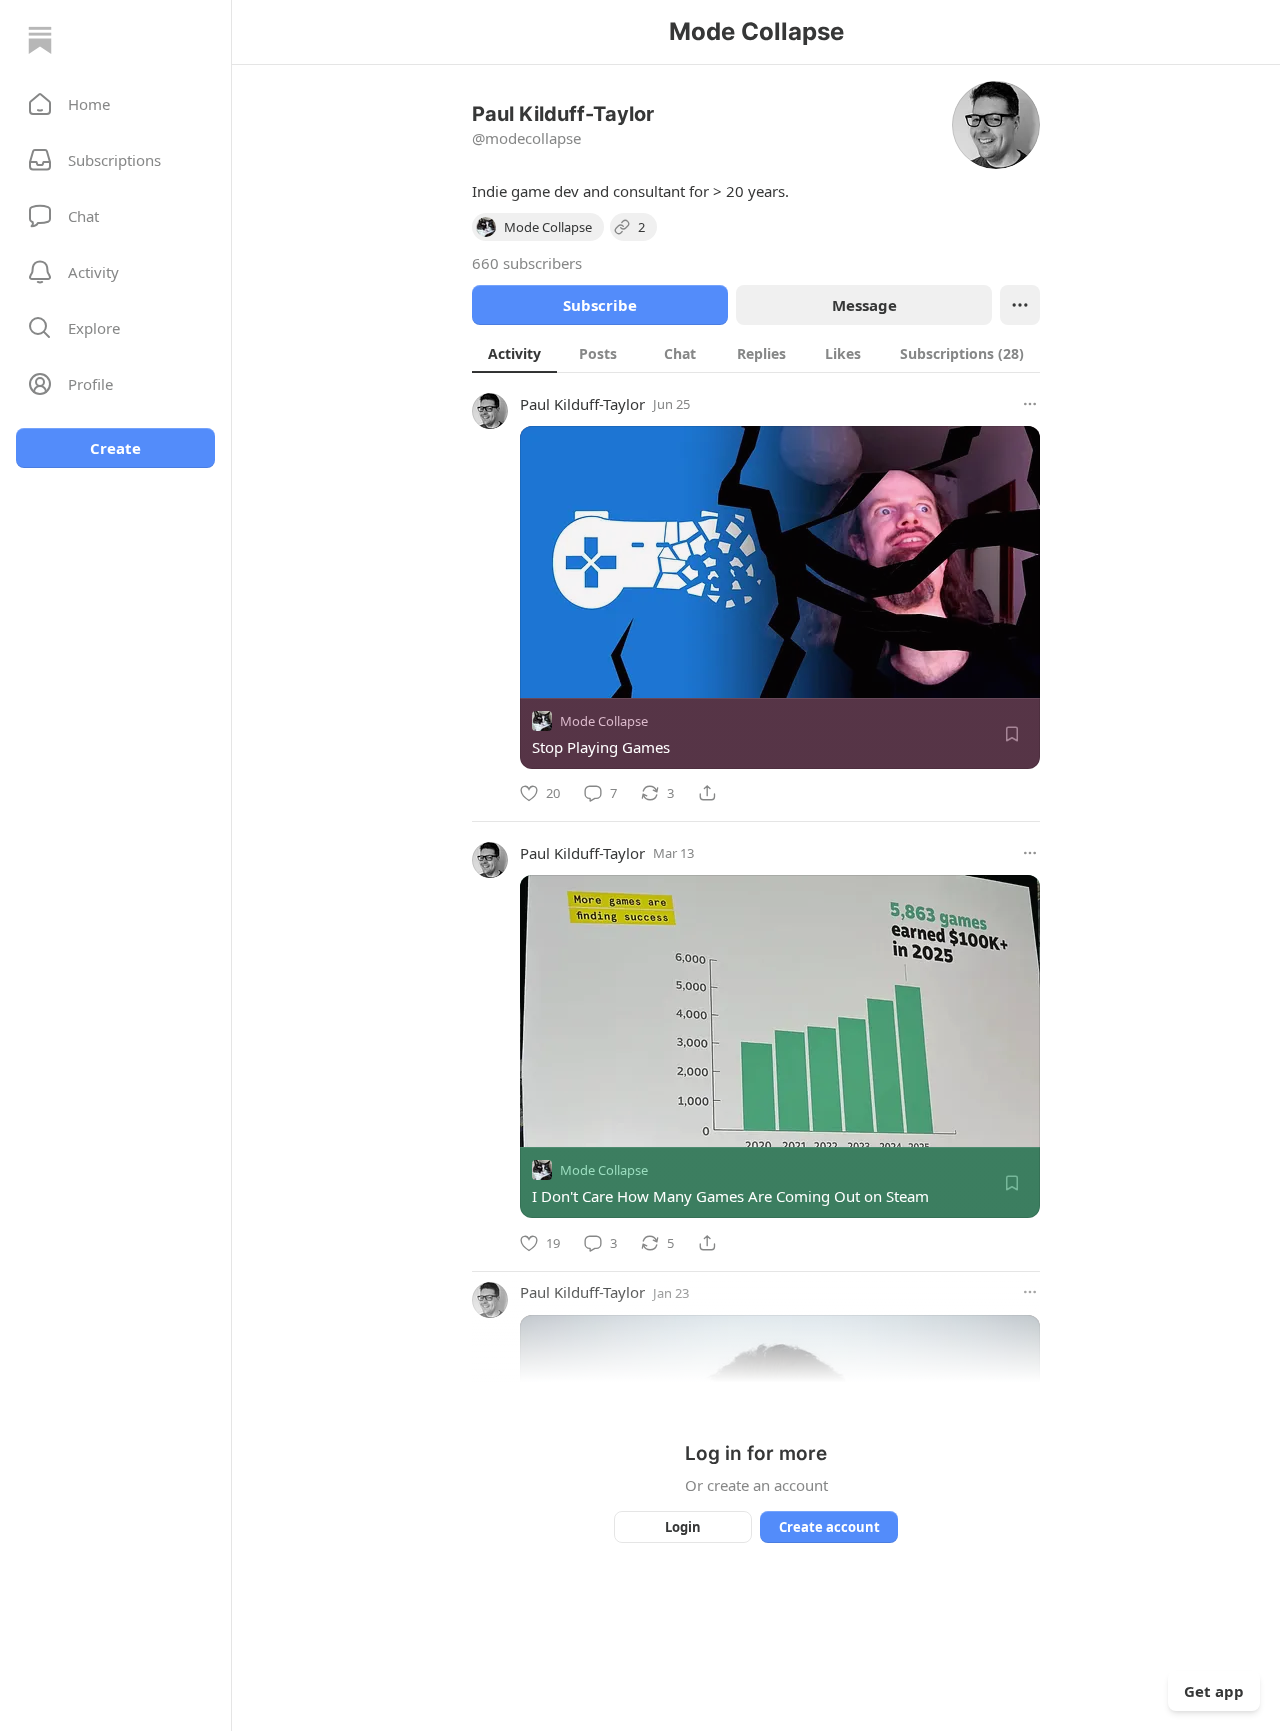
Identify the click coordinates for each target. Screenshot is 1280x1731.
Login (683, 1527)
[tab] (514, 353)
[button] (115, 104)
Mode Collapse (604, 721)
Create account (829, 1527)
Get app (1214, 1691)
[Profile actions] (1020, 305)
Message (864, 305)
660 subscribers (527, 263)
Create (115, 448)
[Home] (40, 40)
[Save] (1012, 734)
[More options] (1030, 404)
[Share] (707, 793)
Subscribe (600, 305)
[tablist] (756, 353)
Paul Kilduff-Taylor (582, 404)
